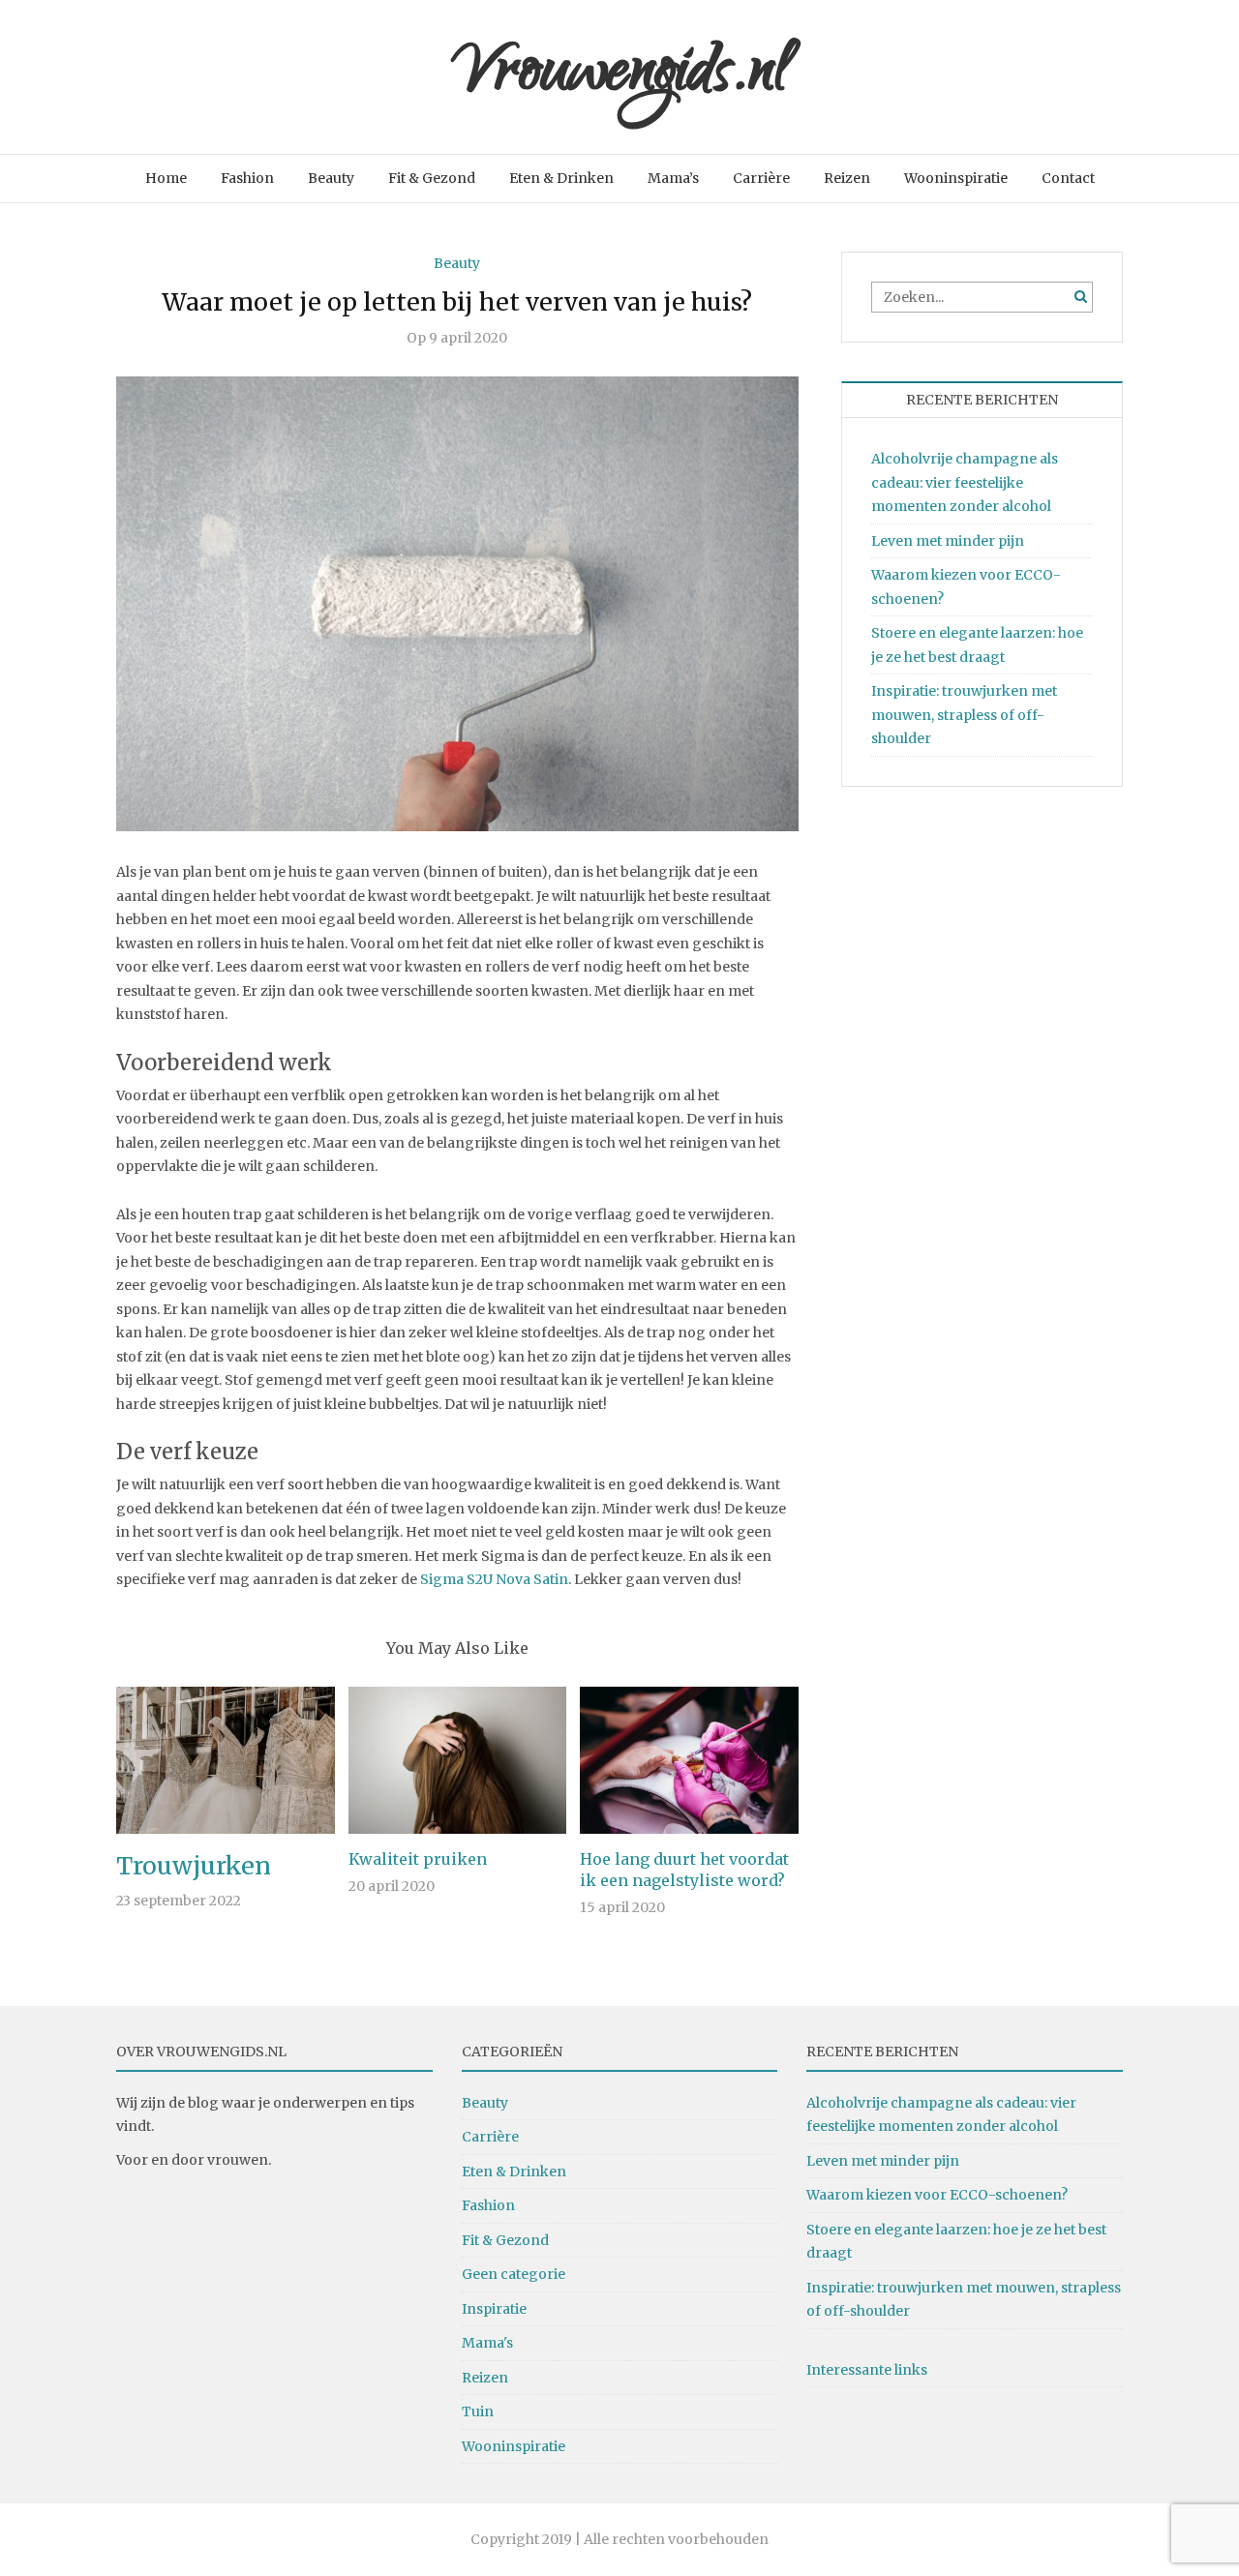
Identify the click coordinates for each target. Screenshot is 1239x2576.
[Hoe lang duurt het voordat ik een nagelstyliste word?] (689, 1759)
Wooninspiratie (956, 178)
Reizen (847, 178)
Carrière (761, 178)
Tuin (478, 2411)
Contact (1068, 178)
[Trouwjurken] (226, 1759)
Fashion (247, 178)
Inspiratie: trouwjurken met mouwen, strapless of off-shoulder (964, 715)
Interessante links (867, 2370)
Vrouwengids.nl (620, 77)
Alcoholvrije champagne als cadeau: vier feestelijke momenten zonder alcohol (965, 482)
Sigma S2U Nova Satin (494, 1579)
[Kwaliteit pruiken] (458, 1759)
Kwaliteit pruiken (418, 1859)
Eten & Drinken (561, 178)
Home (166, 178)
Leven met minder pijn (948, 541)
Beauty (331, 178)
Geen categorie (514, 2274)
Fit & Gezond (432, 178)
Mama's (487, 2343)
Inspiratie (494, 2309)
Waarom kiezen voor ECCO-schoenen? (937, 2195)
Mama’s (673, 178)
